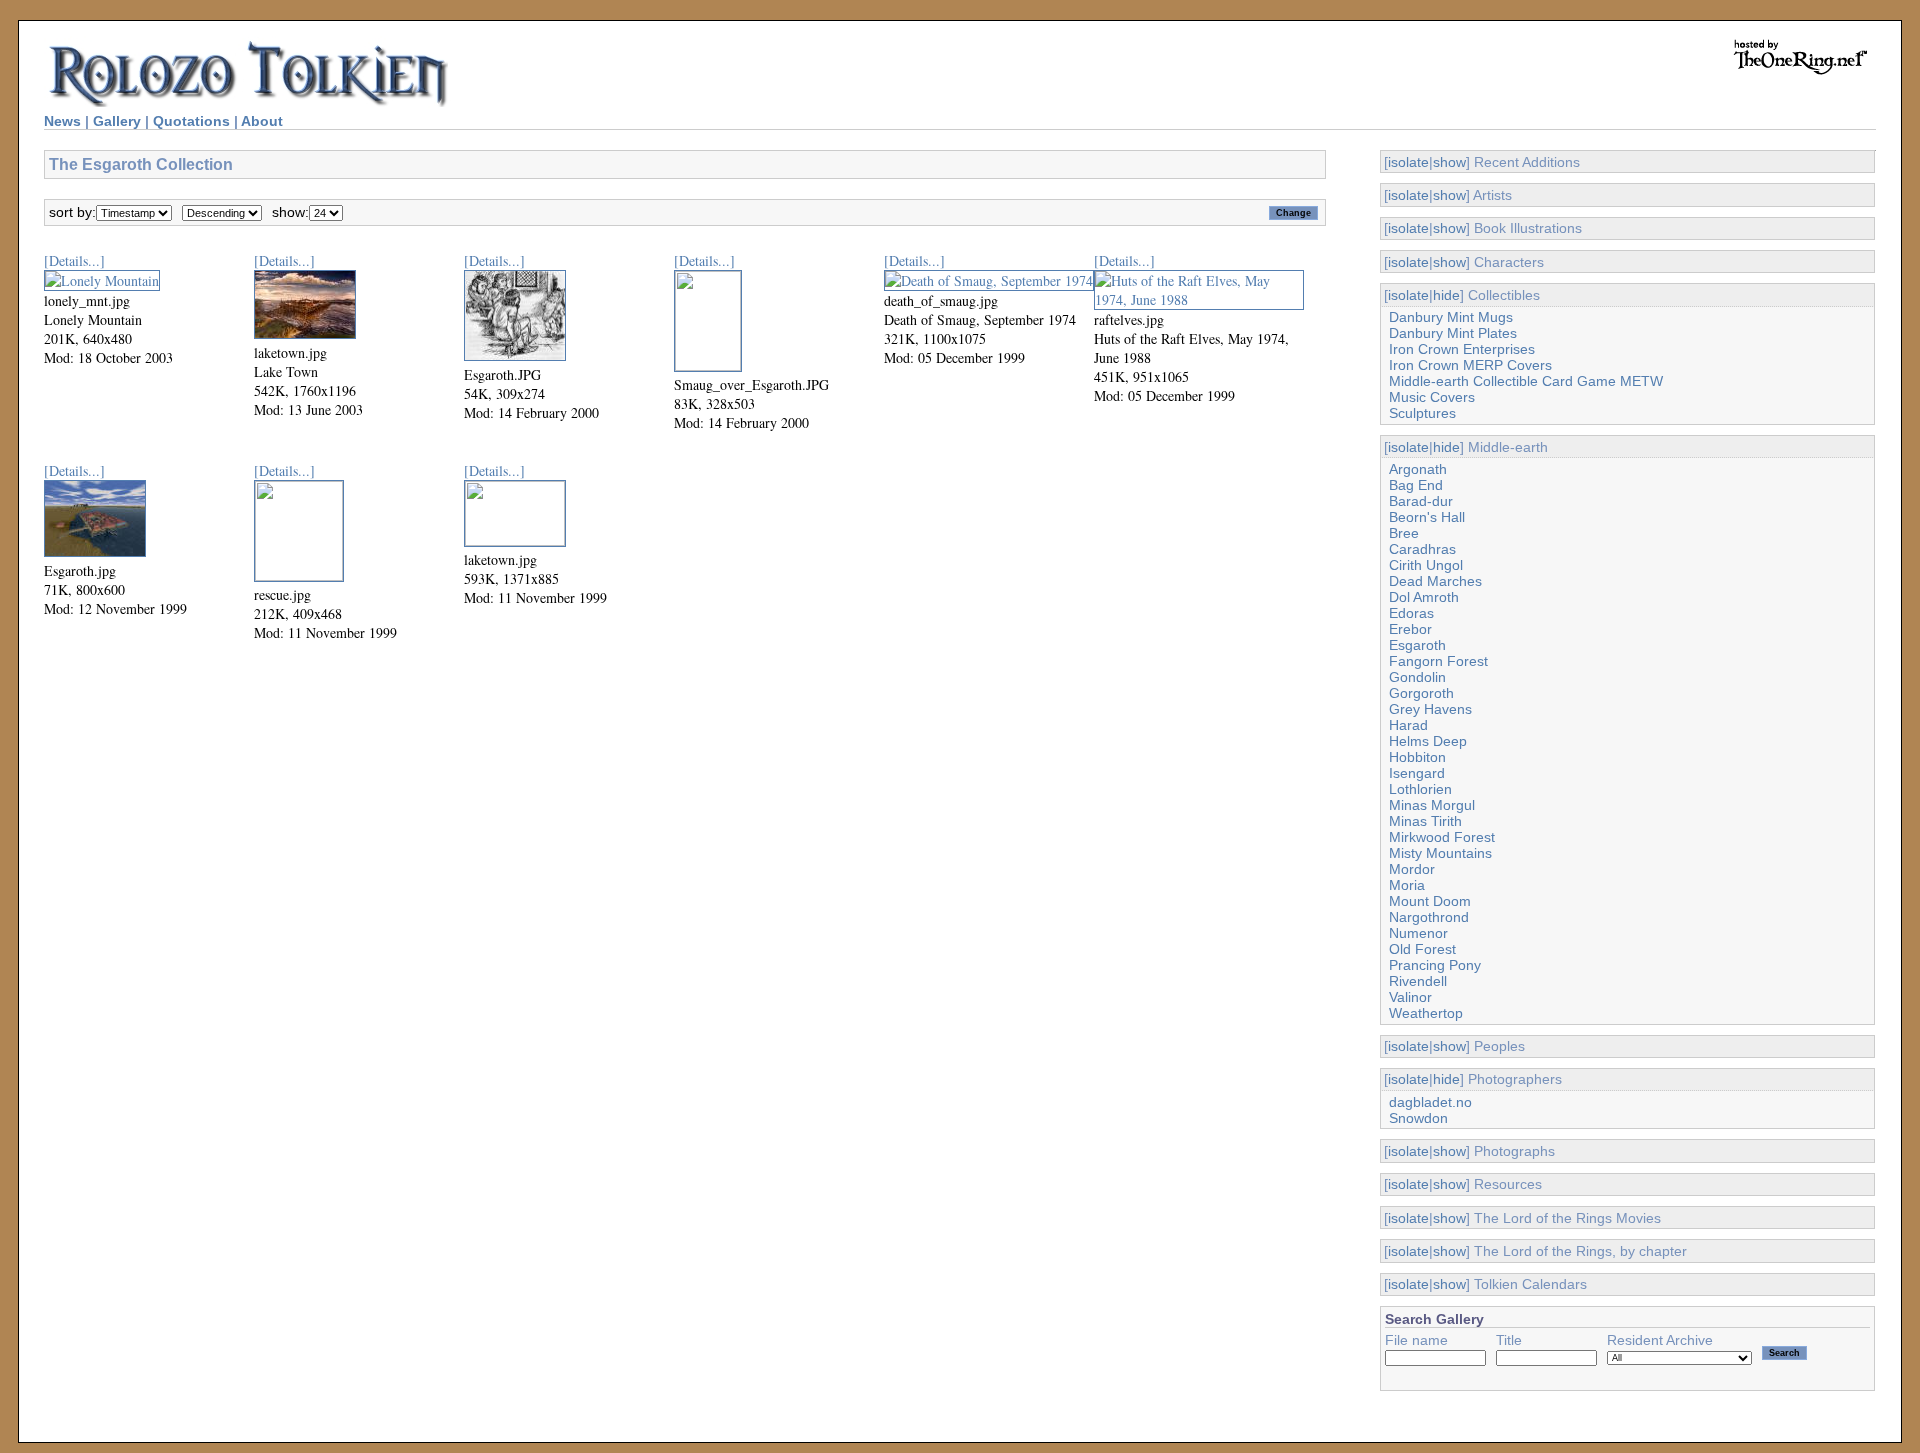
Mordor (1412, 869)
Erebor (1410, 629)
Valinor (1410, 997)
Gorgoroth (1421, 693)
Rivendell (1418, 981)
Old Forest (1422, 949)
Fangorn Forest (1438, 661)
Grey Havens (1430, 709)
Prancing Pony (1435, 965)
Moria (1407, 885)
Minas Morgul (1432, 805)
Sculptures (1422, 413)
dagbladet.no (1430, 1102)
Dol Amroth (1424, 597)
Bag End (1416, 485)
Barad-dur (1421, 501)
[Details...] (74, 260)
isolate (1408, 162)
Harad (1408, 725)
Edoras (1411, 613)
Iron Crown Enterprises (1462, 349)
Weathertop (1426, 1013)
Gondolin (1417, 677)
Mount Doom (1430, 901)
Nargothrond (1429, 917)
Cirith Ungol (1426, 565)
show (1449, 162)
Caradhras (1422, 549)
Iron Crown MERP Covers (1470, 365)
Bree (1404, 533)
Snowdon (1418, 1118)
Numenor (1418, 933)
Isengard (1417, 773)
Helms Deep (1428, 741)
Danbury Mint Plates (1453, 333)
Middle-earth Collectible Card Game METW (1526, 381)
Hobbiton (1417, 757)
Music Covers (1432, 397)
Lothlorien (1420, 789)
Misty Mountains (1440, 853)
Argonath (1418, 469)
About (262, 121)
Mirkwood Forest (1442, 837)
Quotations (191, 121)
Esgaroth (1417, 645)
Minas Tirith (1425, 821)
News (62, 121)
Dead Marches (1435, 581)
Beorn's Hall (1427, 517)
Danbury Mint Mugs (1451, 317)
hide (1446, 295)
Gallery (117, 121)
